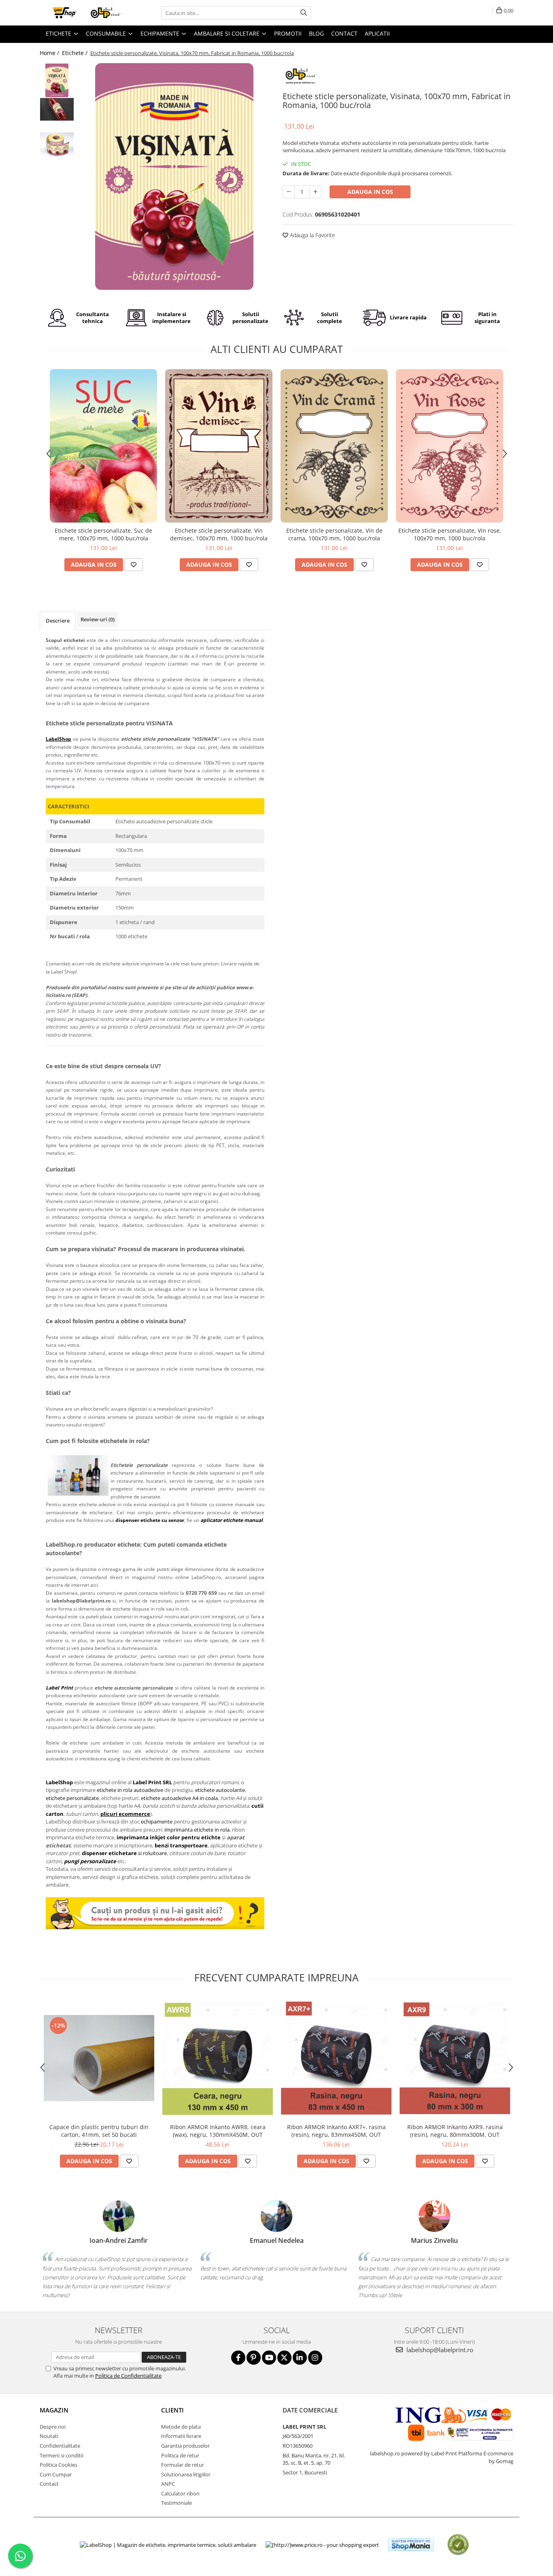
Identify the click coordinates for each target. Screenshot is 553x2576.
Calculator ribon (180, 2493)
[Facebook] (238, 2358)
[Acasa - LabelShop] (80, 13)
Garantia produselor (185, 2446)
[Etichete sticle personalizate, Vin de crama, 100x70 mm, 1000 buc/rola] (334, 446)
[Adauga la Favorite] (134, 565)
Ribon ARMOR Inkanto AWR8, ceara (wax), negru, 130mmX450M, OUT (218, 2131)
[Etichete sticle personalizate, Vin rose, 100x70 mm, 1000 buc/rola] (450, 446)
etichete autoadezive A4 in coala (179, 1798)
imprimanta (133, 1837)
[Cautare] (304, 13)
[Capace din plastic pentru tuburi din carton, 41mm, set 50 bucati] (99, 2058)
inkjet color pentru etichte (185, 1837)
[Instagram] (315, 2358)
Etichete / (76, 53)
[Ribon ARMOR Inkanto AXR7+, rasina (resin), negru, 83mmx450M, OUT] (336, 2058)
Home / (50, 53)
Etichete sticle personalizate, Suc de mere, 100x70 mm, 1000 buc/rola (103, 534)
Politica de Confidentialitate (128, 2376)
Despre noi (53, 2427)
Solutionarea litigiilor (186, 2474)
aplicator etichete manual (232, 1520)
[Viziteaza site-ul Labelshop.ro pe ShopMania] (411, 2545)
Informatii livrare (181, 2436)
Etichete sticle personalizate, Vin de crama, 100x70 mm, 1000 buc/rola (334, 534)
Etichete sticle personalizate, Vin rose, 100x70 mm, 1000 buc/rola (450, 534)
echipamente (157, 1821)
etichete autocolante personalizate (134, 1688)
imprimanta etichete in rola (197, 1830)
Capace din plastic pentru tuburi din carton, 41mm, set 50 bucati (99, 2131)
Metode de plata (181, 2427)
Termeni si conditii (62, 2455)
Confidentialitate (60, 2446)
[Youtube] (269, 2358)
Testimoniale (177, 2503)
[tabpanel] (174, 176)
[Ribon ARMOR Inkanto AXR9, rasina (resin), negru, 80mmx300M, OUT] (455, 2058)
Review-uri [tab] (98, 619)
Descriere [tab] (58, 621)
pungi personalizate (90, 1861)
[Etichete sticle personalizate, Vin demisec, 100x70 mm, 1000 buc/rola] (219, 446)
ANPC (168, 2484)
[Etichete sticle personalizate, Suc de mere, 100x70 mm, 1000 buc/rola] (103, 446)
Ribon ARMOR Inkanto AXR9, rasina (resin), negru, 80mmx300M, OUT (455, 2131)
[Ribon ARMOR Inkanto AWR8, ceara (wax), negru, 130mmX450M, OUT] (218, 2058)
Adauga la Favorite (312, 235)
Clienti (172, 2410)
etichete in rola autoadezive (130, 1790)
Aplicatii (377, 33)
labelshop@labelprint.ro (439, 2350)
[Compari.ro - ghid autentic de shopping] (458, 2545)
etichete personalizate (72, 1798)
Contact (49, 2484)
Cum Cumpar (56, 2474)
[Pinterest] (254, 2358)
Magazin (54, 2410)
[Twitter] (284, 2358)
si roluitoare (124, 1853)
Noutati (49, 2436)
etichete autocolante (220, 1790)
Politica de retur (180, 2455)
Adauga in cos (370, 192)
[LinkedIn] (300, 2358)
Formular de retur (183, 2465)
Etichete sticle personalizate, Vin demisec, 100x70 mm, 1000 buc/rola (219, 534)
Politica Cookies (58, 2465)
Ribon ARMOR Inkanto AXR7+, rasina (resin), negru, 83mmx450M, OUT (336, 2131)
